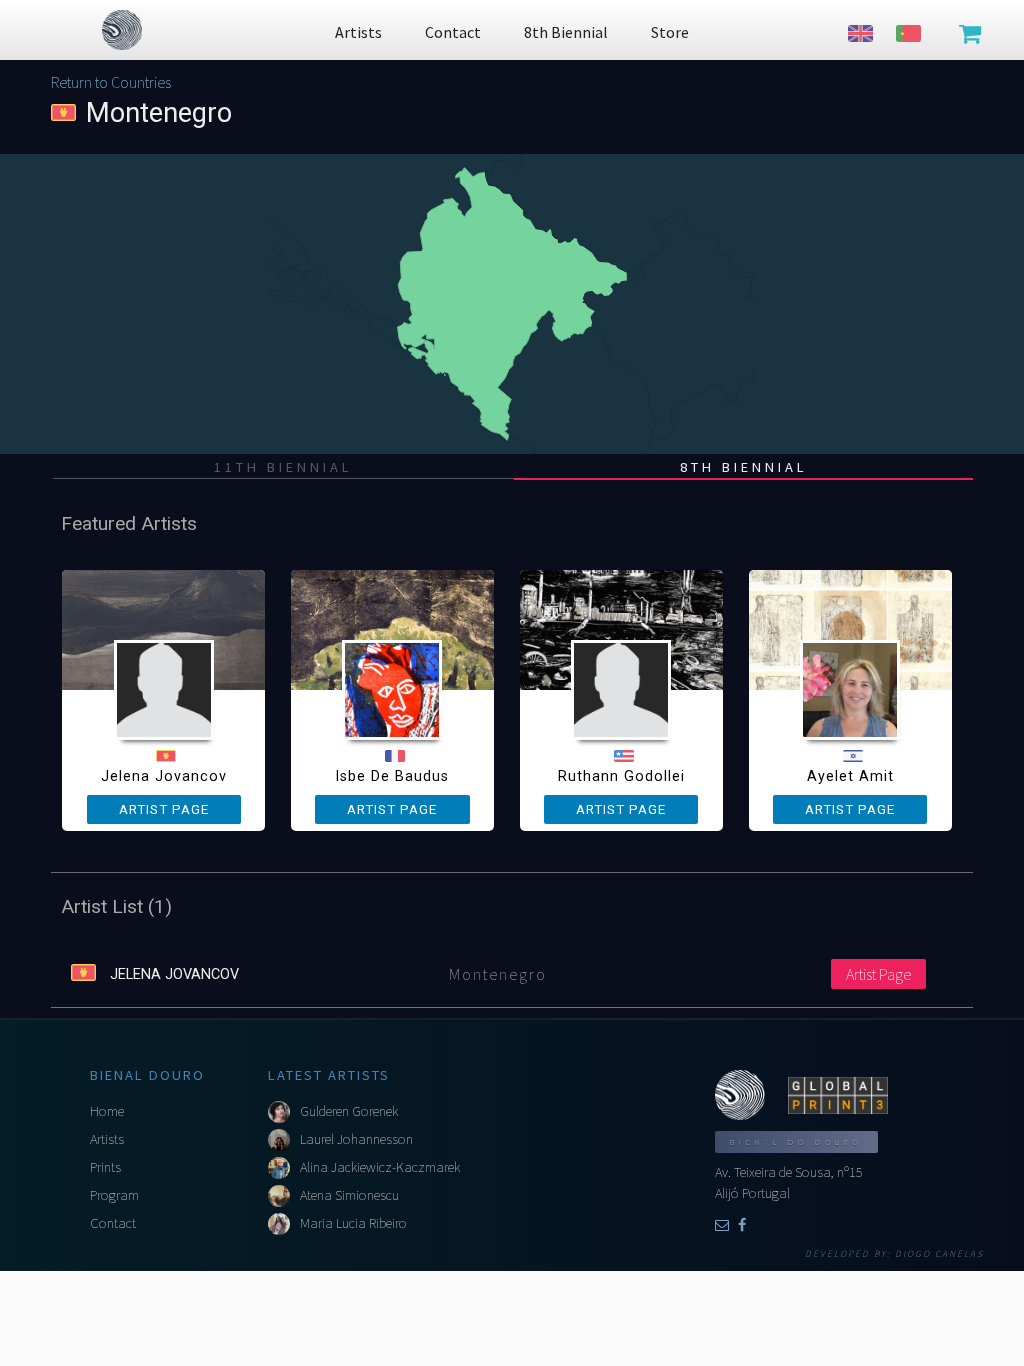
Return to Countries (111, 82)
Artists (107, 1139)
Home (107, 1111)
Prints (105, 1167)
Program (114, 1195)
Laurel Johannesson (356, 1139)
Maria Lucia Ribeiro (353, 1223)
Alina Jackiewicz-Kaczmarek (380, 1167)
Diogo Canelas (939, 1254)
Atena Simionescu (349, 1195)
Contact (113, 1223)
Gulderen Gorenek (349, 1111)
